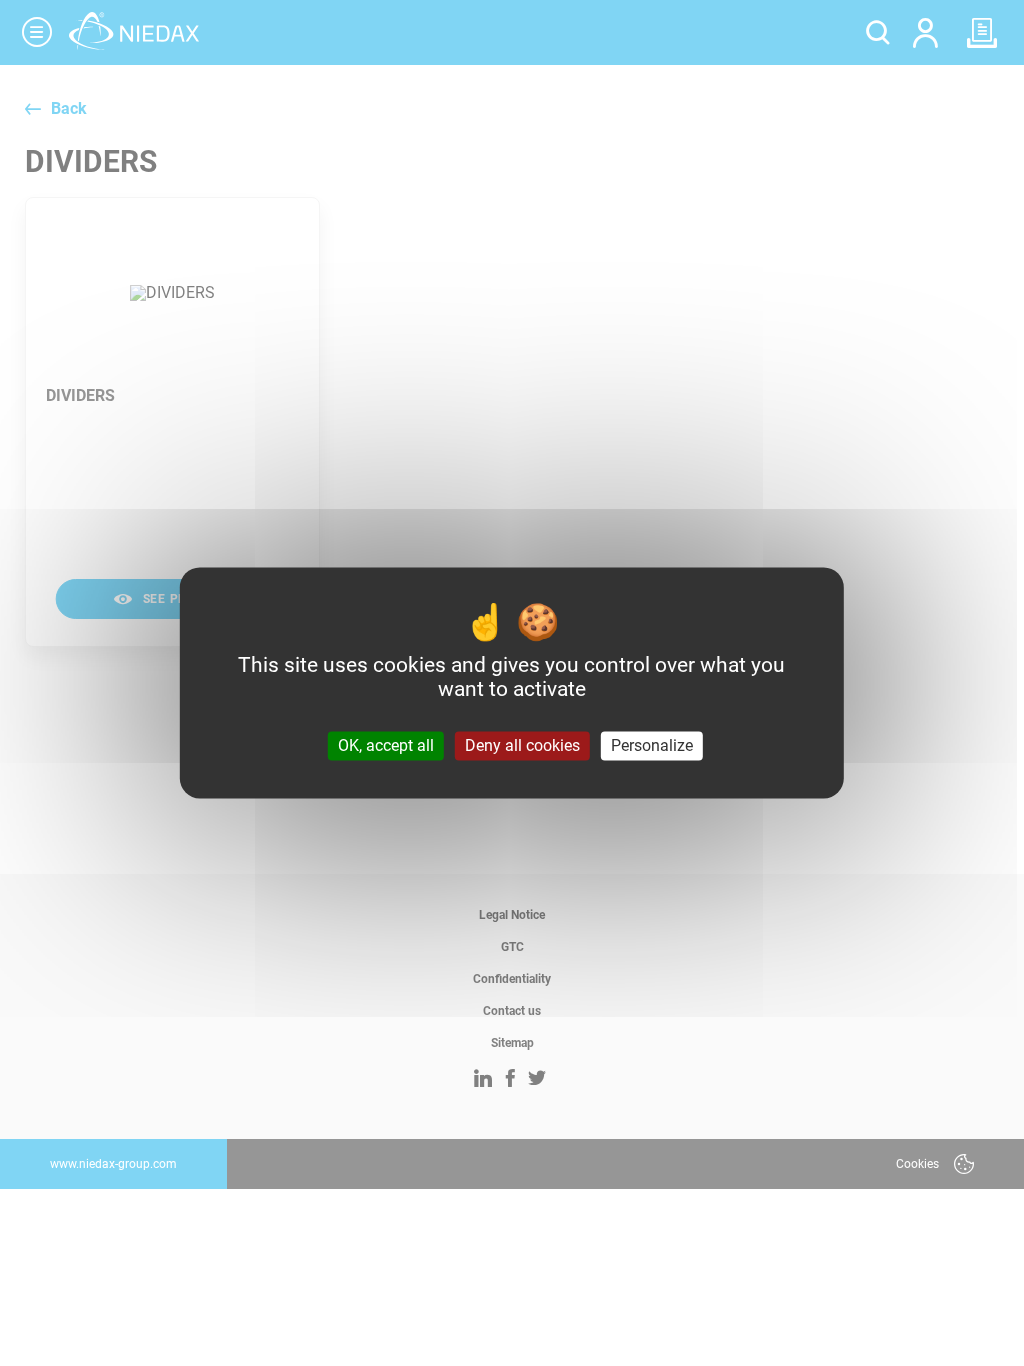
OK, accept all (386, 745)
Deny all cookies (522, 745)
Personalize (652, 745)
